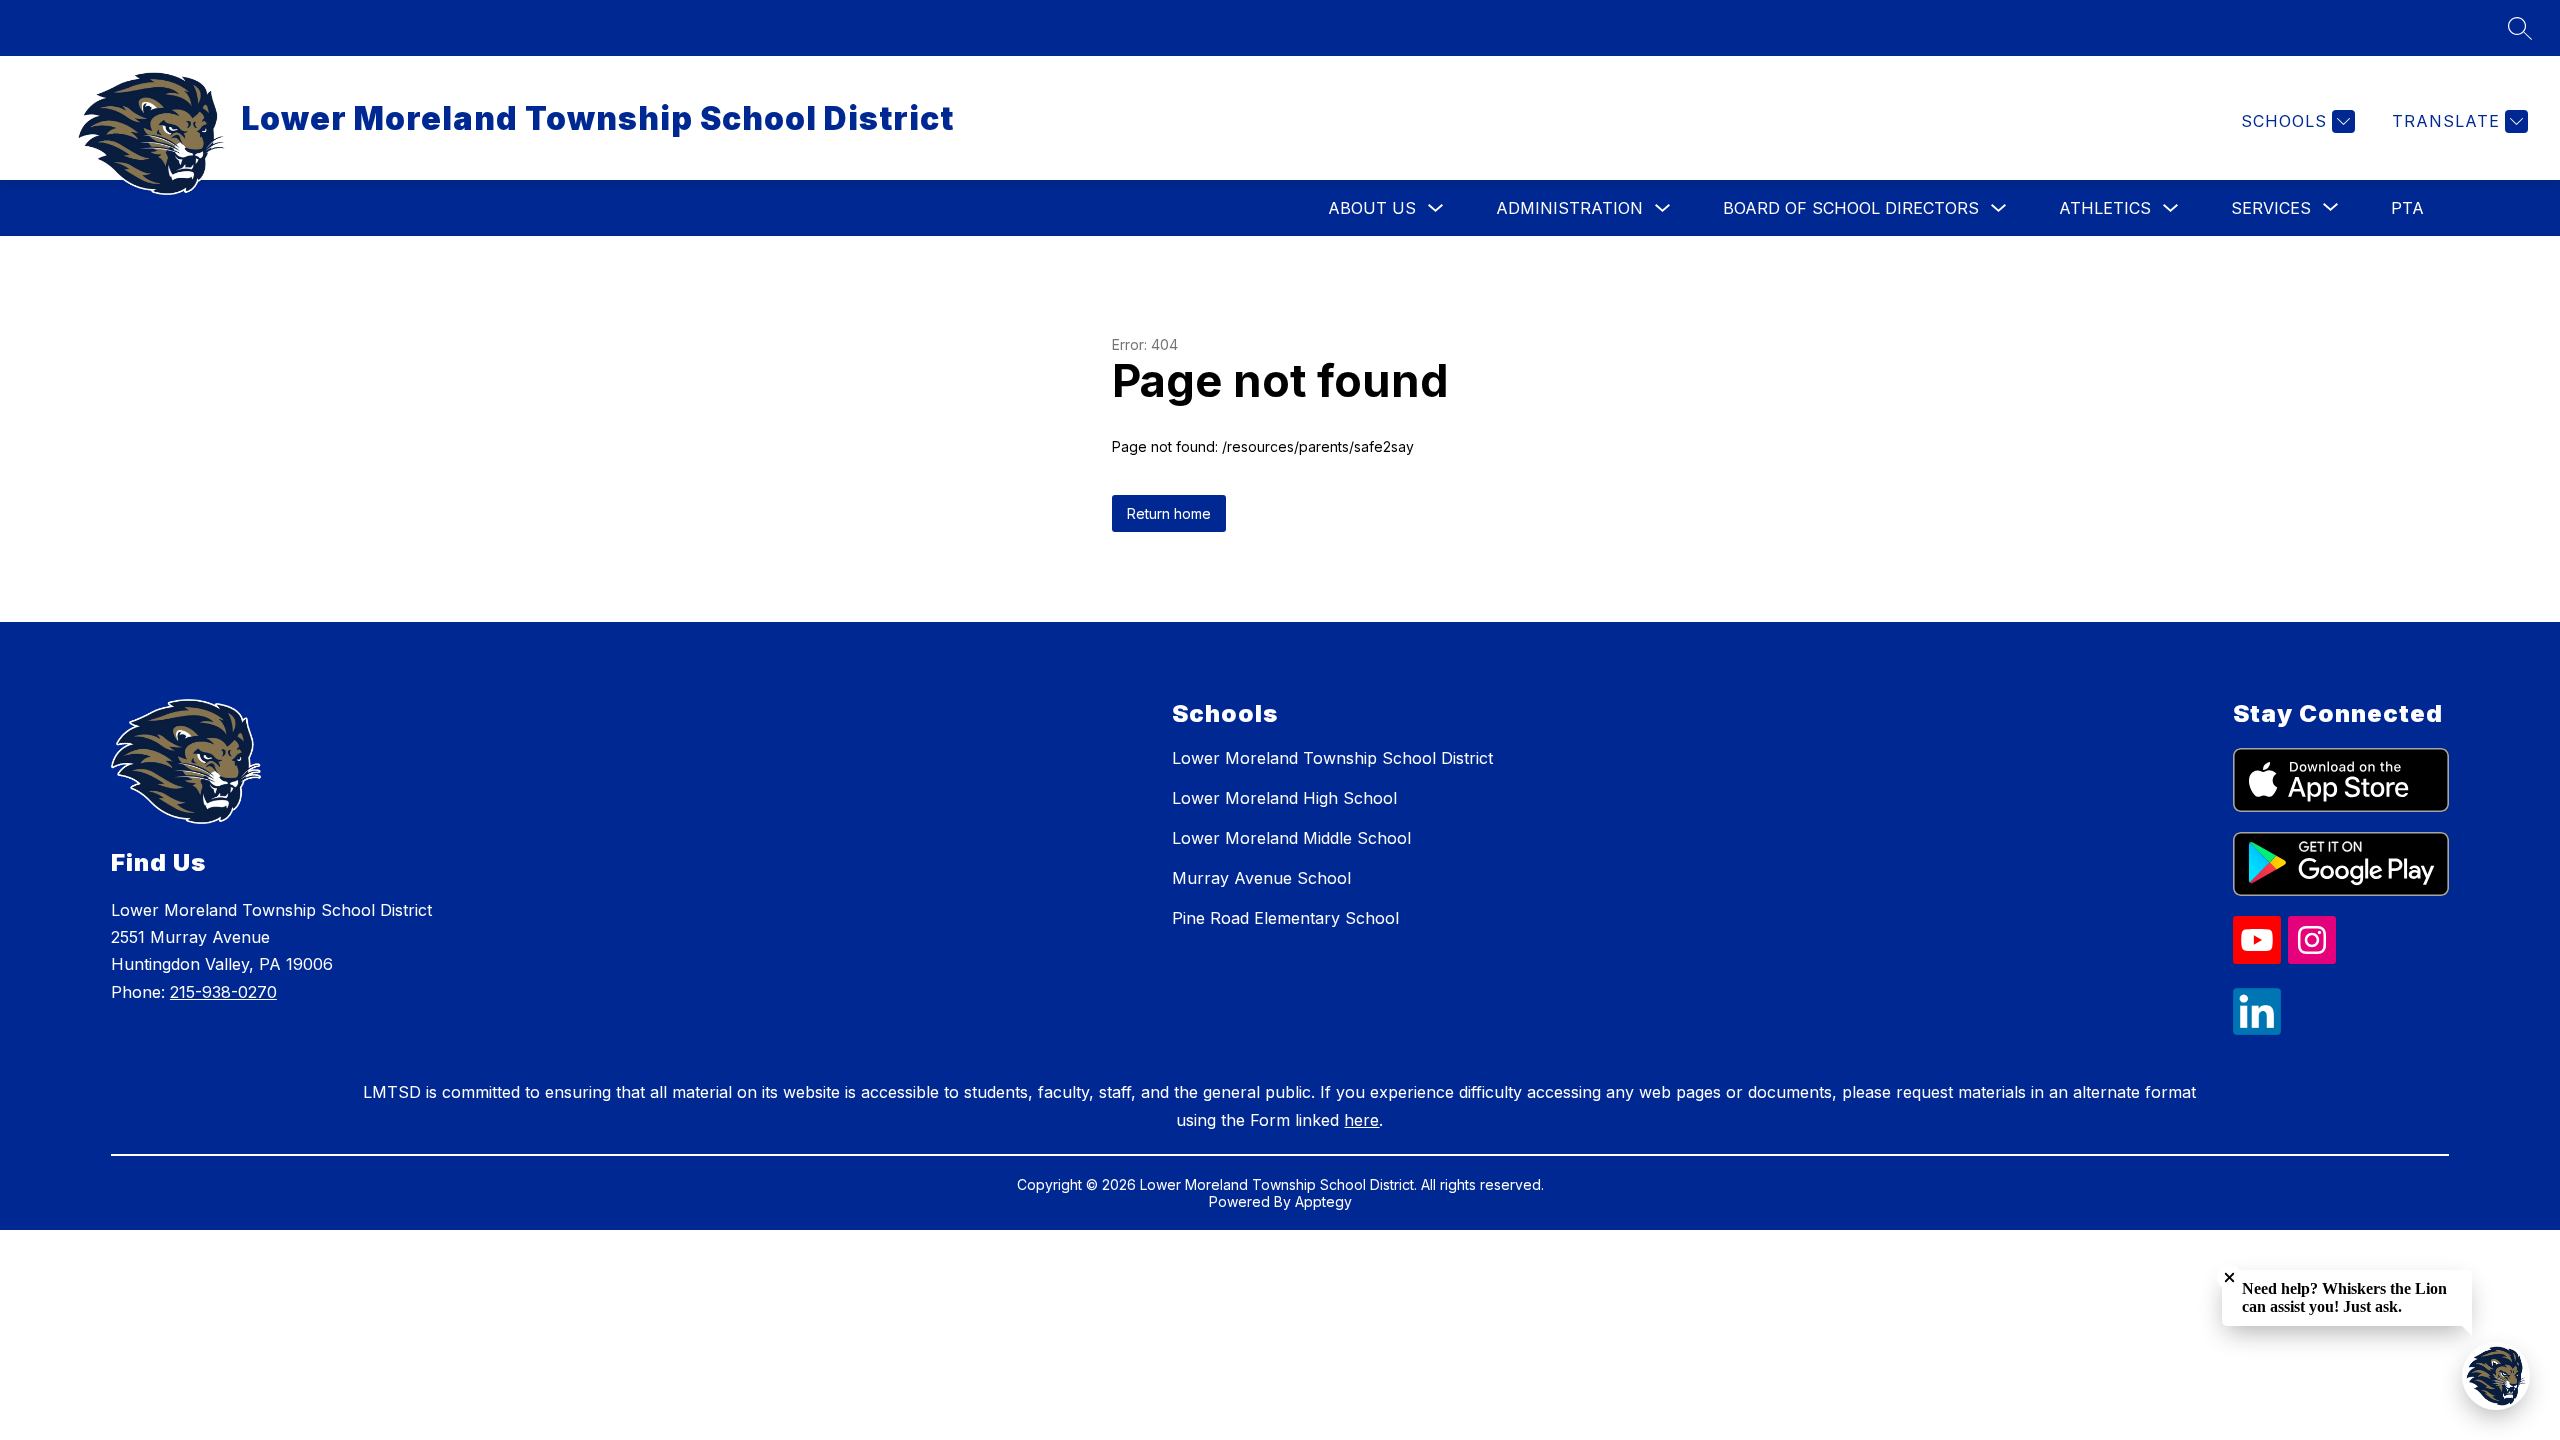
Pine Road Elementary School (1285, 918)
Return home (1169, 513)
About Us (1372, 208)
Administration (1569, 208)
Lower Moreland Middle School (1291, 838)
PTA (2407, 208)
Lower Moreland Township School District (1332, 758)
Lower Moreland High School (1284, 798)
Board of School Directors (1851, 208)
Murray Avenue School (1261, 878)
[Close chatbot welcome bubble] (2229, 1277)
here (1361, 1120)
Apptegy (1323, 1201)
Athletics (2105, 208)
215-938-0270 (223, 992)
